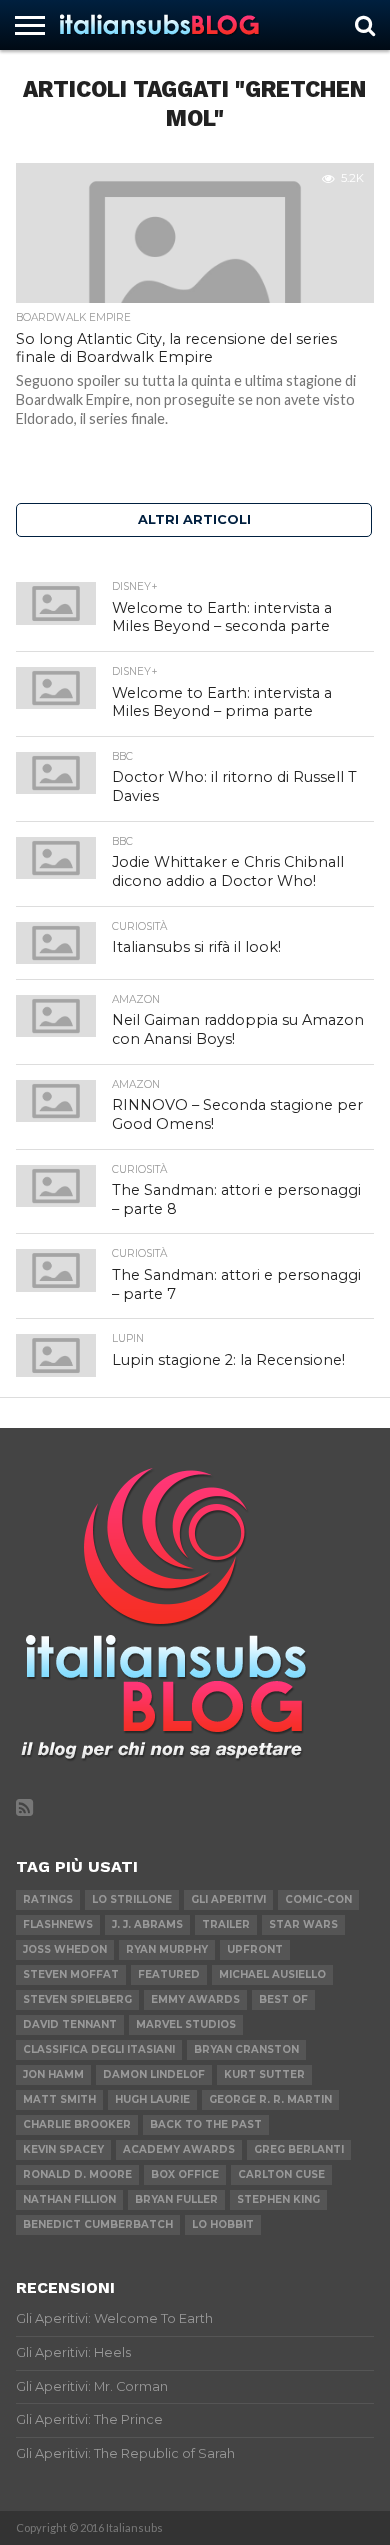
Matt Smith (59, 2099)
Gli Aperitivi (228, 1899)
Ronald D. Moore (77, 2174)
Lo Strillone (132, 1899)
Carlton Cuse (281, 2174)
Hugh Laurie (152, 2099)
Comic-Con (318, 1899)
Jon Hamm (53, 2074)
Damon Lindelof (154, 2074)
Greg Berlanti (299, 2149)
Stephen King (278, 2199)
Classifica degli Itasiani (99, 2049)
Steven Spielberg (77, 1999)
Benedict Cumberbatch (98, 2224)
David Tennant (70, 2024)
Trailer (226, 1924)
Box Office (185, 2174)
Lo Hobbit (223, 2224)
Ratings (48, 1899)
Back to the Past (206, 2124)
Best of (283, 1999)
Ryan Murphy (167, 1949)
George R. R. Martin (270, 2099)
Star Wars (303, 1924)
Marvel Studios (186, 2024)
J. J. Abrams (147, 1924)
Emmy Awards (195, 1999)
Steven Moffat (71, 1974)
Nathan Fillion (69, 2199)
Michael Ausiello (272, 1974)
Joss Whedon (65, 1949)
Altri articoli (194, 519)
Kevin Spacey (63, 2149)
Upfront (255, 1949)
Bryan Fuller (176, 2199)
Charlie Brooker (77, 2124)
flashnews (58, 1924)
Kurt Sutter (264, 2074)
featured (169, 1974)
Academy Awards (179, 2149)
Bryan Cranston (246, 2049)
